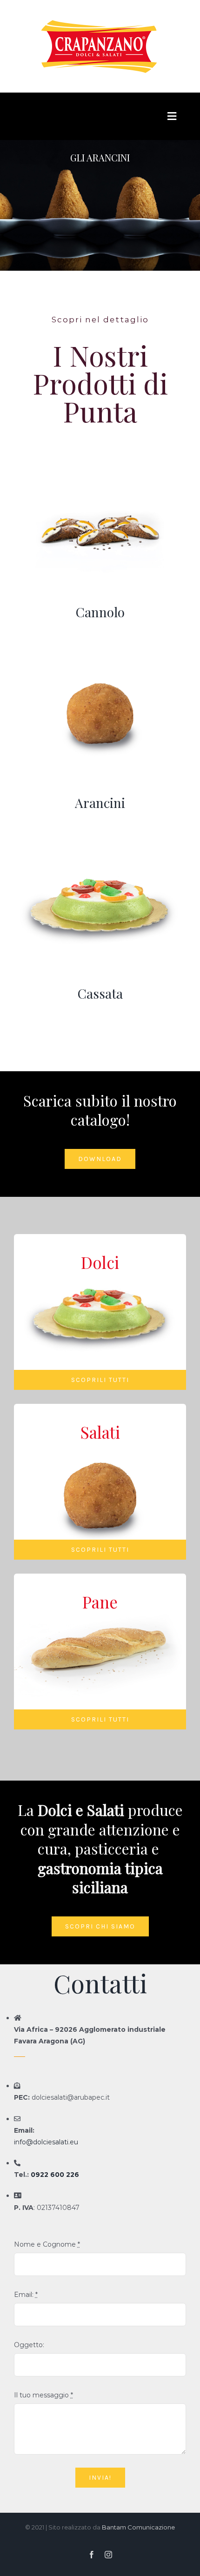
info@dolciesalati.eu (46, 2142)
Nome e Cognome (47, 2244)
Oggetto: (29, 2345)
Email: (26, 2295)
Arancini (100, 803)
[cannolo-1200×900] (100, 460)
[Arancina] (100, 651)
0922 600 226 (55, 2175)
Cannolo (100, 612)
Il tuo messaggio (43, 2395)
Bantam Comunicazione (138, 2527)
